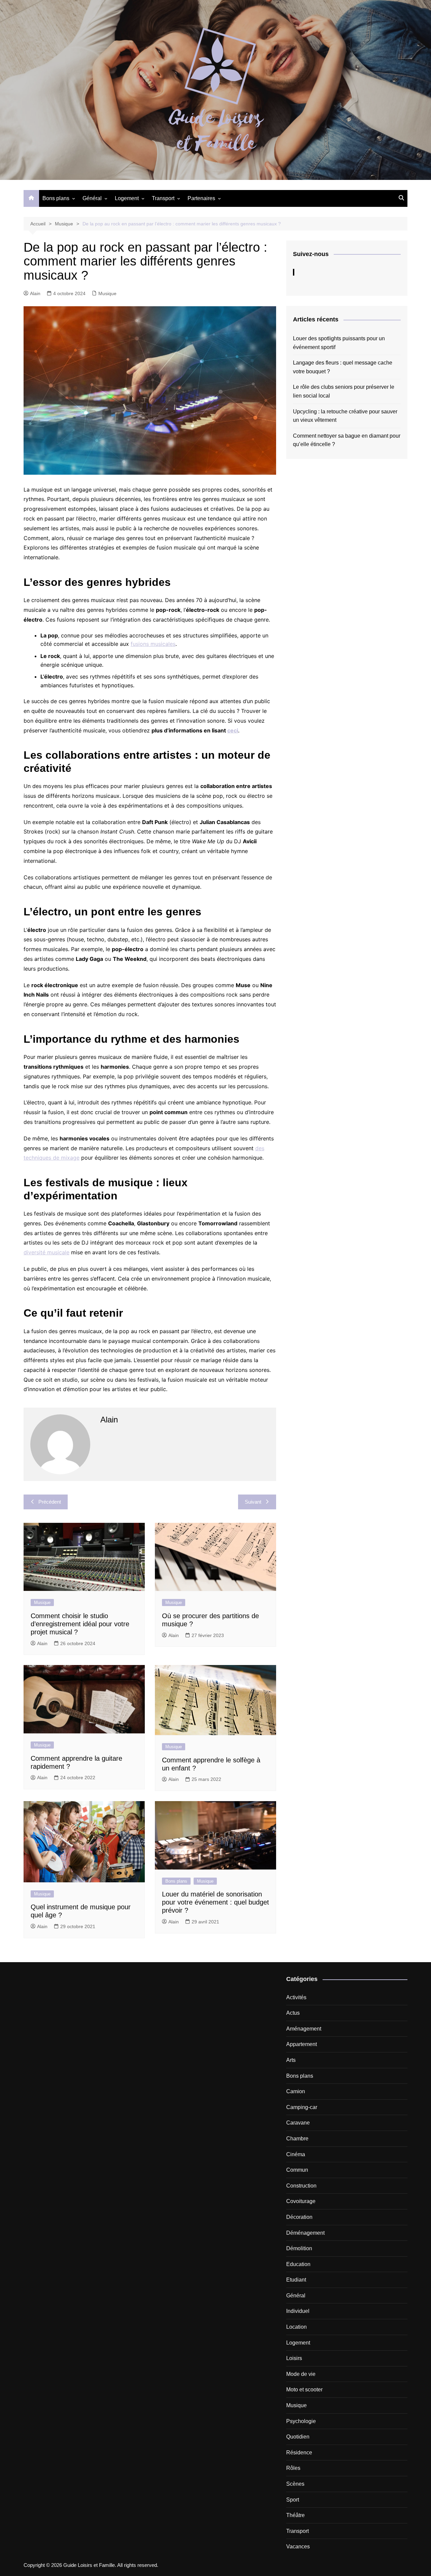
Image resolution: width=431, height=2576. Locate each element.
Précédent (50, 1502)
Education (298, 2264)
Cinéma (296, 2154)
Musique (107, 293)
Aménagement (304, 2029)
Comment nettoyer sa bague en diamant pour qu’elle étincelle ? (347, 440)
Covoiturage (301, 2201)
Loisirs (294, 2358)
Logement (127, 198)
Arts (291, 2060)
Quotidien (298, 2437)
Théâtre (295, 2515)
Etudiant (296, 2280)
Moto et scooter (304, 2390)
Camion (296, 2091)
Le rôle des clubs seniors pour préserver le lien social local (344, 391)
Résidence (299, 2453)
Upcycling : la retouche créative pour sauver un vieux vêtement (345, 416)
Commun (297, 2170)
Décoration (299, 2217)
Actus (293, 2013)
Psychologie (301, 2421)
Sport (293, 2500)
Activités (296, 1997)
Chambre (297, 2139)
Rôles (293, 2468)
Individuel (298, 2311)
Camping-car (302, 2107)
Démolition (299, 2248)
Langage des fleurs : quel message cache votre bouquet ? (343, 367)
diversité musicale (46, 1252)
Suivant (253, 1502)
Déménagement (305, 2233)
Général (92, 198)
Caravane (298, 2123)
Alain (35, 293)
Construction (301, 2186)
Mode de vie (301, 2374)
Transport (163, 198)
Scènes (295, 2484)
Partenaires (201, 198)
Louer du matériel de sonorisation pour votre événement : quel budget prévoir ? (215, 1902)
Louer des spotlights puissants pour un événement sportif (339, 343)
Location (296, 2327)
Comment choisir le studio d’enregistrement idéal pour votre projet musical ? (80, 1624)
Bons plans (56, 198)
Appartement (302, 2044)
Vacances (298, 2547)
